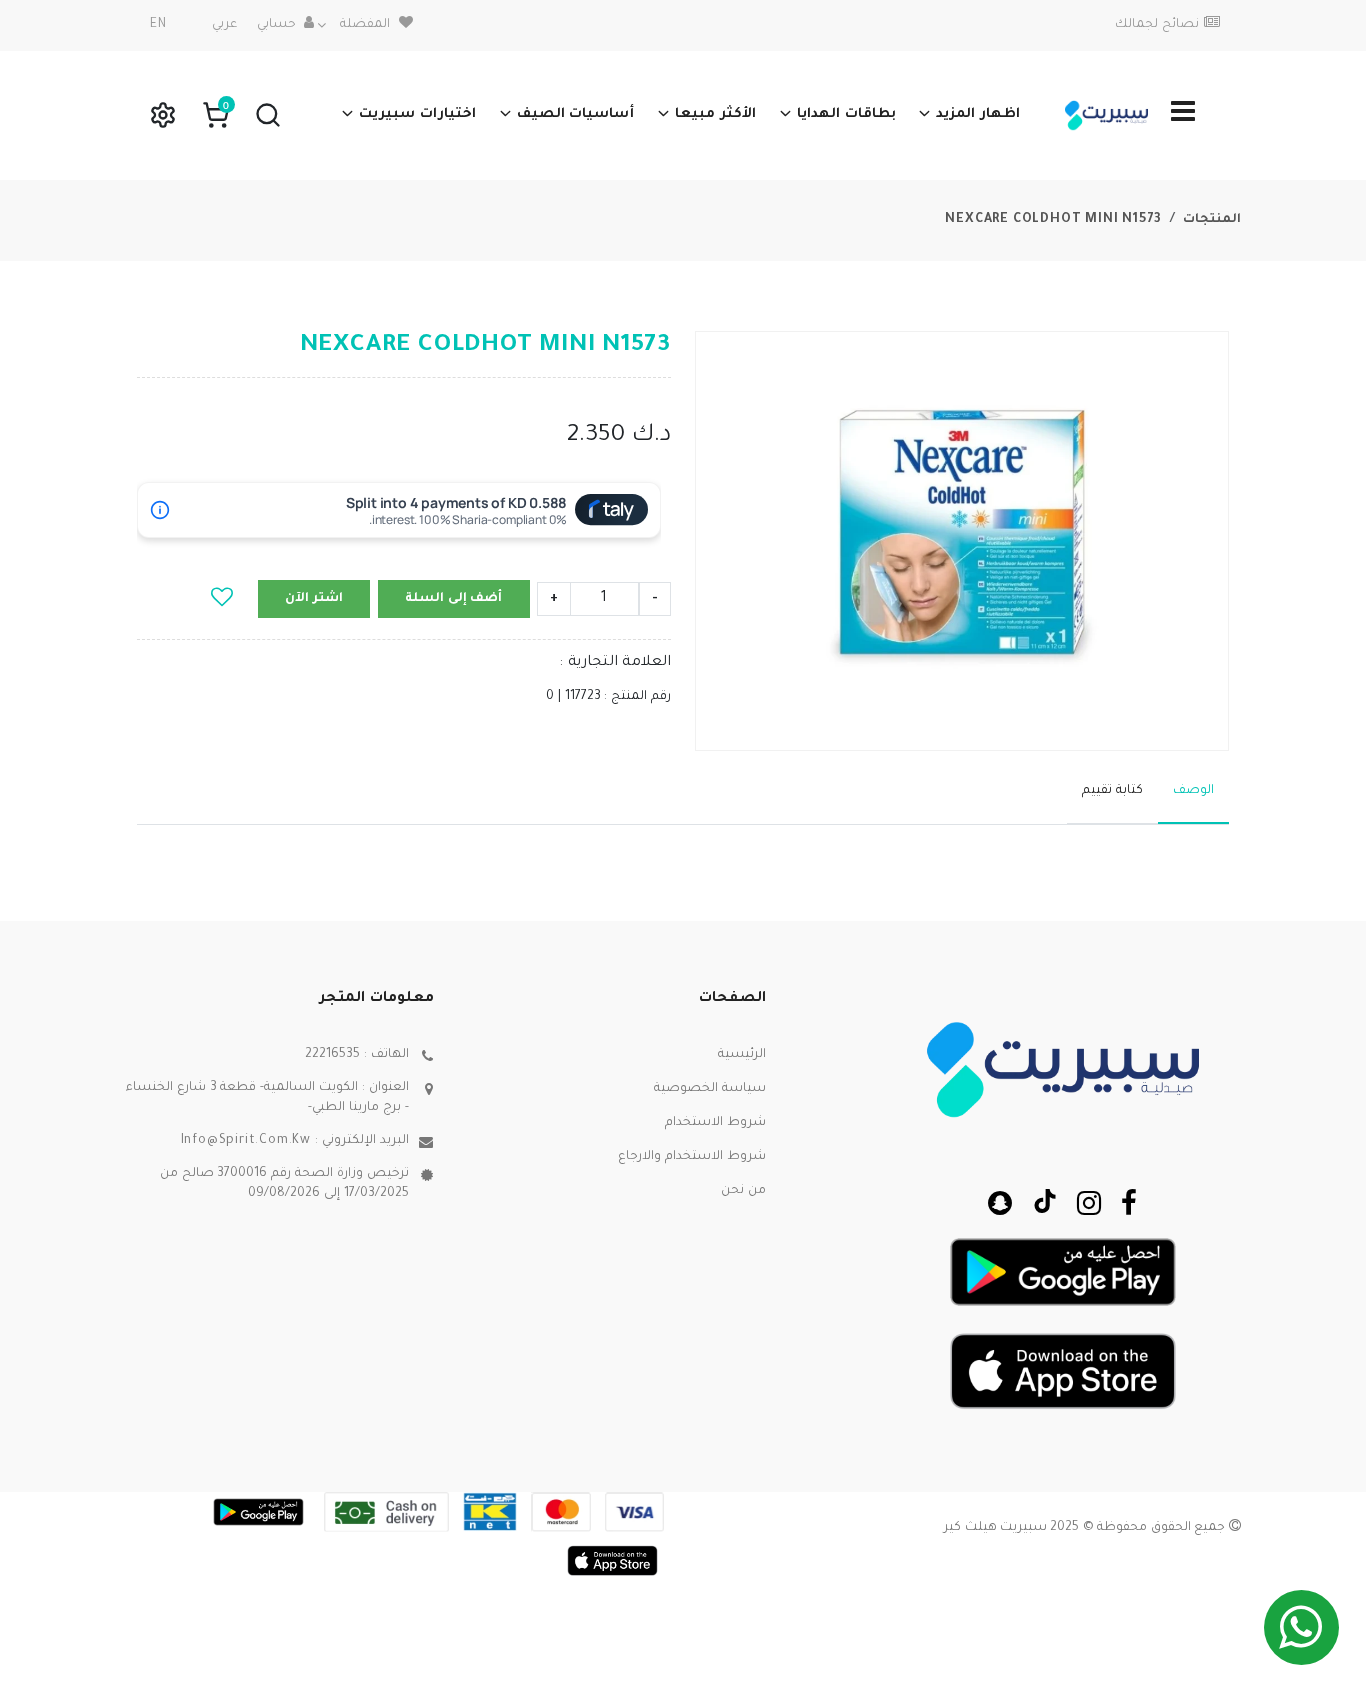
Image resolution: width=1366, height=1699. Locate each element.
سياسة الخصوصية (710, 1089)
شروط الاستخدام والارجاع (692, 1157)
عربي (224, 25)
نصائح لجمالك (1157, 25)
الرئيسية (742, 1055)
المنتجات (1212, 220)
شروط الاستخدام (715, 1123)
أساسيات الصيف (576, 114)
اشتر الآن (314, 599)
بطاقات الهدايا (846, 114)
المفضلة (365, 25)
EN (158, 25)
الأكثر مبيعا (715, 114)
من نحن (743, 1191)
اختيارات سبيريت (417, 114)
